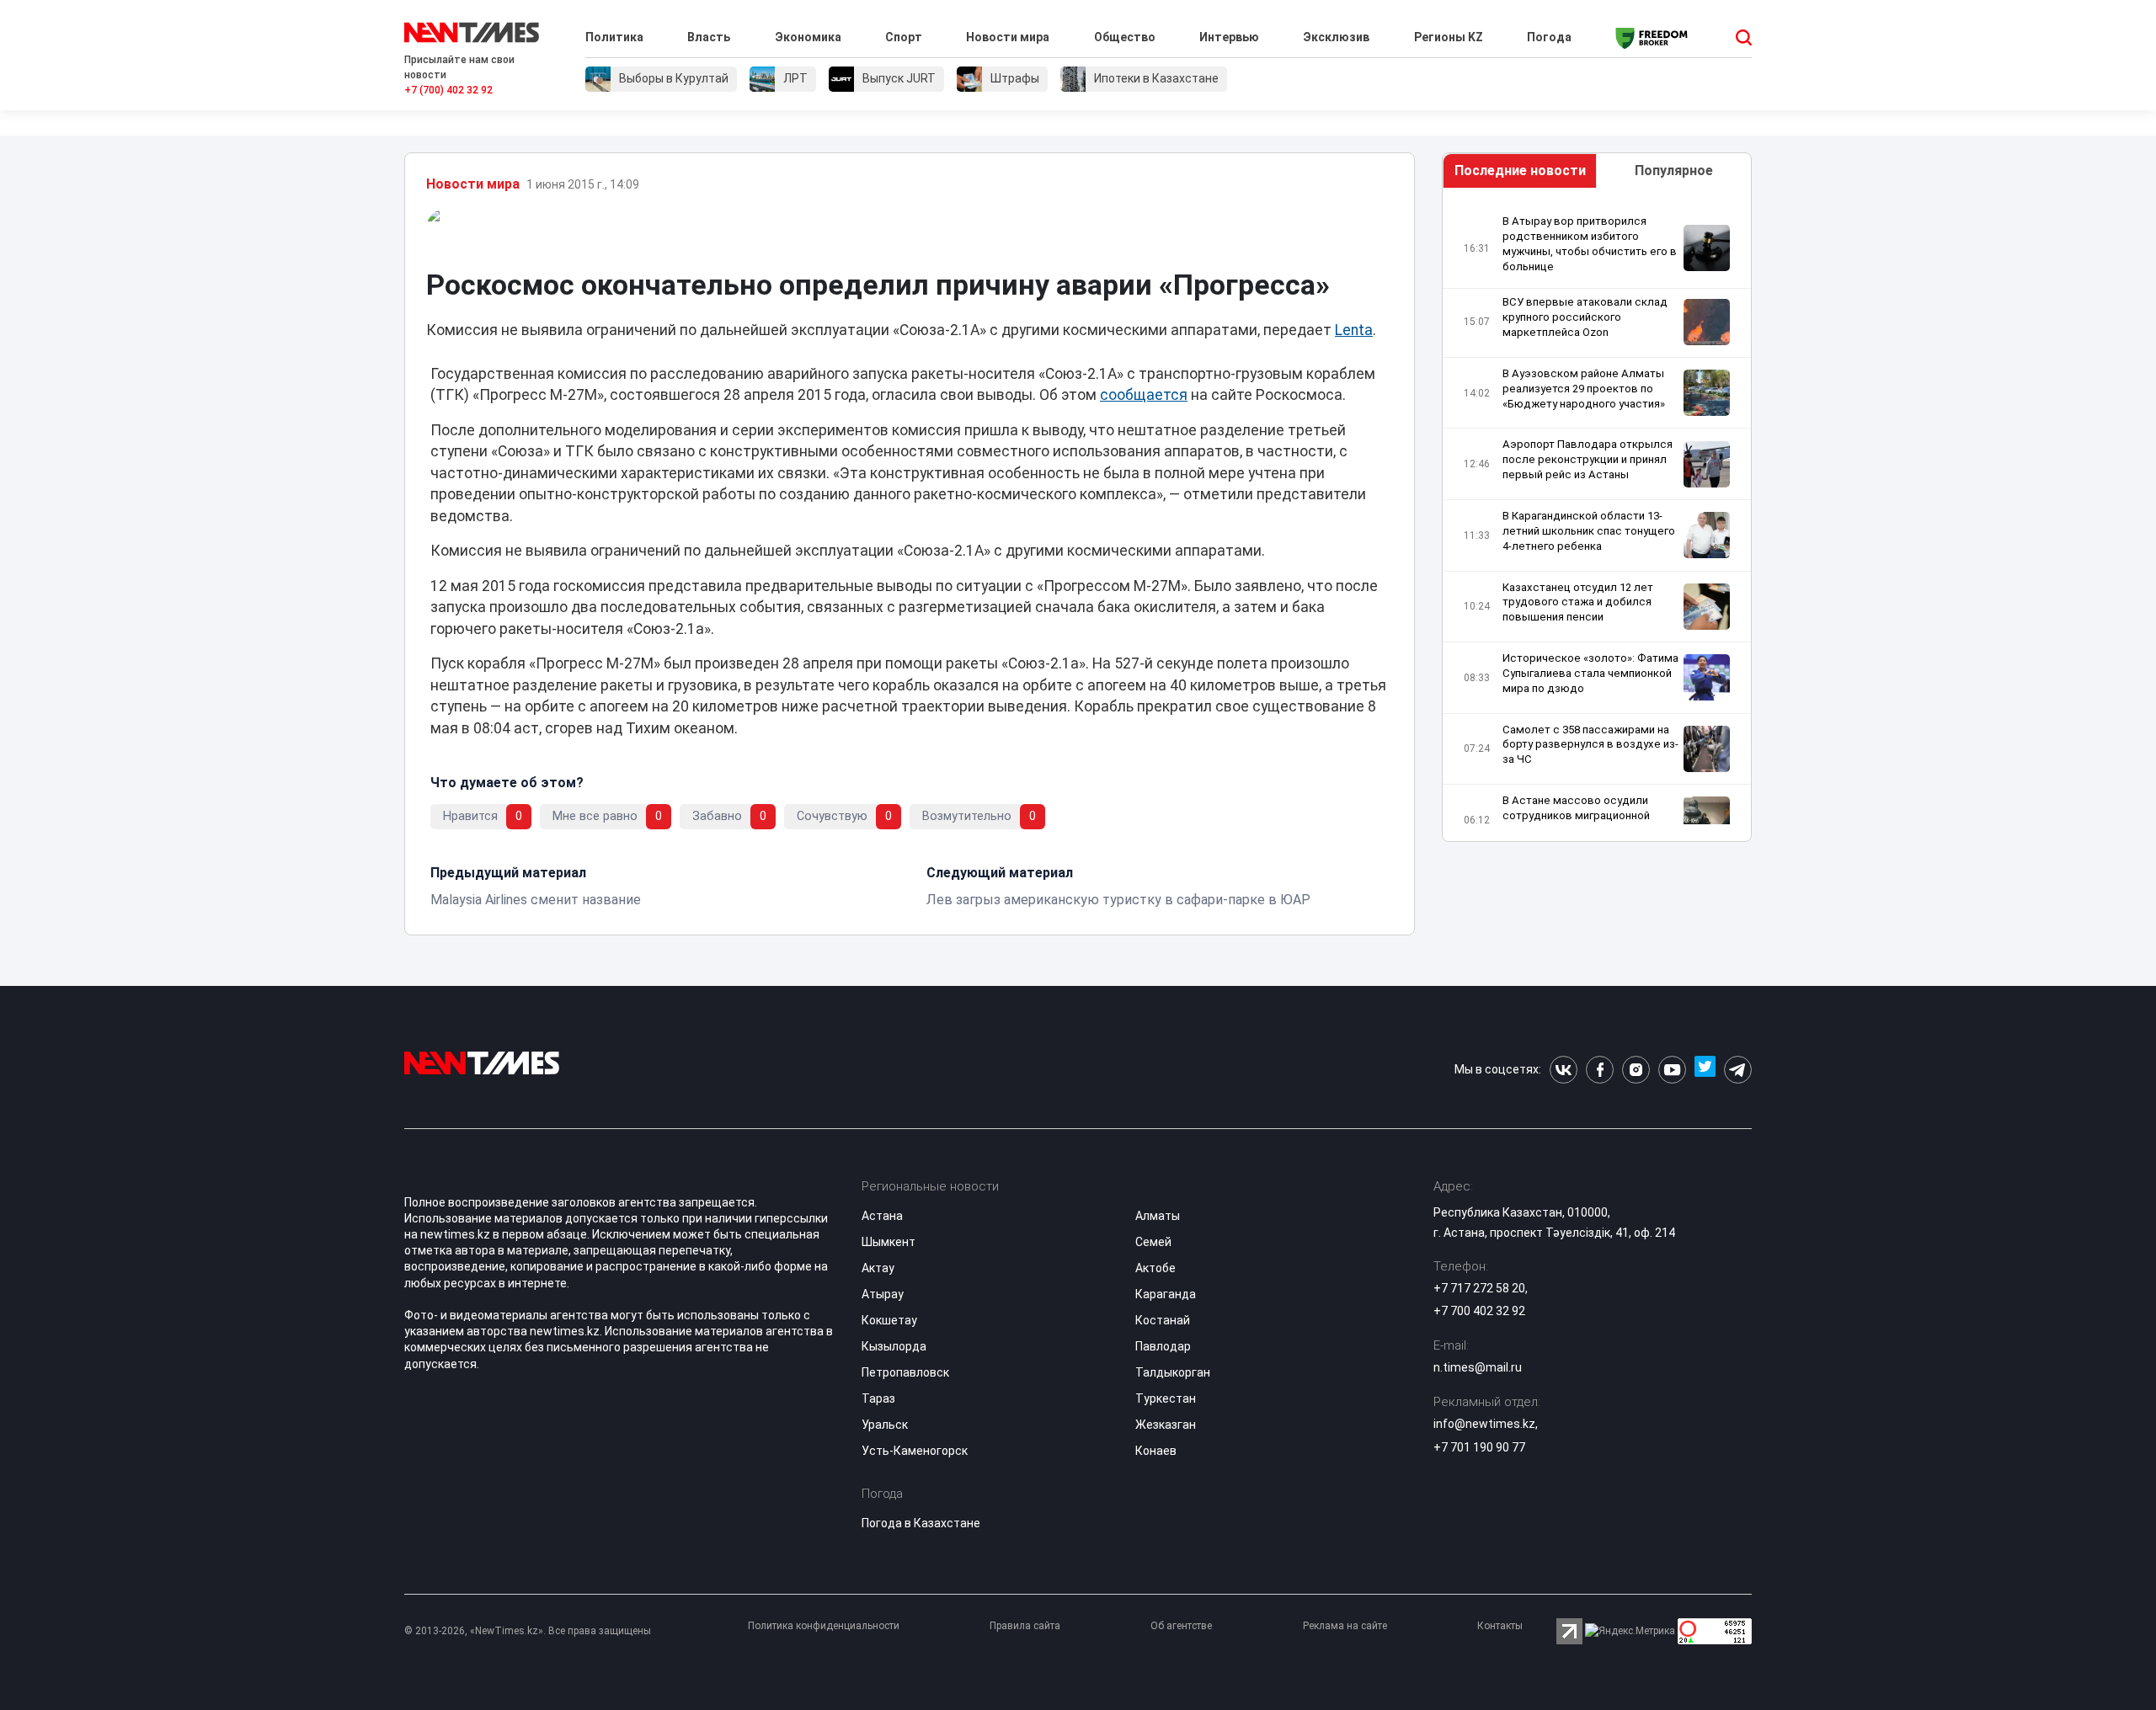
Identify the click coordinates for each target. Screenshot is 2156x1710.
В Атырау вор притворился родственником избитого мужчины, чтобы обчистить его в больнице (1590, 244)
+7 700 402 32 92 (1479, 1311)
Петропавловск (905, 1372)
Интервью (1229, 37)
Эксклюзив (1336, 37)
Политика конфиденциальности (824, 1626)
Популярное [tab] (1674, 170)
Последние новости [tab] (1520, 170)
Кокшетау (889, 1320)
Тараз (878, 1398)
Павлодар (1163, 1346)
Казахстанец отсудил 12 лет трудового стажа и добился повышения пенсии (1578, 602)
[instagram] (1636, 1070)
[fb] (1600, 1070)
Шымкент (889, 1242)
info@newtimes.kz (1484, 1424)
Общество (1125, 37)
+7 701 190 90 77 (1479, 1447)
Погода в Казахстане (921, 1523)
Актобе (1155, 1268)
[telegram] (1738, 1070)
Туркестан (1166, 1398)
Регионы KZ (1449, 37)
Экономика (808, 37)
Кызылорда (894, 1346)
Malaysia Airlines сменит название (536, 900)
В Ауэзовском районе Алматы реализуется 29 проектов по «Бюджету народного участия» (1584, 389)
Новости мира (1008, 37)
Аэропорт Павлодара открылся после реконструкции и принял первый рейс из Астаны (1588, 459)
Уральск (885, 1425)
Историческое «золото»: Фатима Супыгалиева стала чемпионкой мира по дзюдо (1590, 673)
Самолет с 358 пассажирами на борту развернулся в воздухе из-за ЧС (1590, 745)
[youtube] (1672, 1070)
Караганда (1166, 1294)
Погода (1549, 37)
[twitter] (1705, 1070)
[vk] (1564, 1070)
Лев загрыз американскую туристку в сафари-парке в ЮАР (1118, 900)
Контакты (1500, 1626)
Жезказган (1166, 1425)
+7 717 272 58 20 (1479, 1288)
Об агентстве (1181, 1626)
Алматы (1158, 1216)
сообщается (1144, 395)
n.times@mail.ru (1478, 1367)
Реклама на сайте (1345, 1626)
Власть (709, 37)
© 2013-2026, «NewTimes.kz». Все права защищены (528, 1631)
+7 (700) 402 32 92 (448, 90)
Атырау (883, 1294)
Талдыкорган (1173, 1372)
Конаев (1156, 1451)
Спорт (904, 37)
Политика (614, 37)
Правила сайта (1025, 1626)
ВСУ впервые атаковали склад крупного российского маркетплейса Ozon (1585, 317)
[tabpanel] (1597, 519)
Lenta (1354, 330)
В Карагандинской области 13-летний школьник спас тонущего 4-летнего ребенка (1589, 531)
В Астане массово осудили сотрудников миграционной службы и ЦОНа (1576, 815)
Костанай (1163, 1320)
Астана (882, 1216)
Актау (878, 1268)
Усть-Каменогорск (915, 1451)
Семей (1153, 1242)
